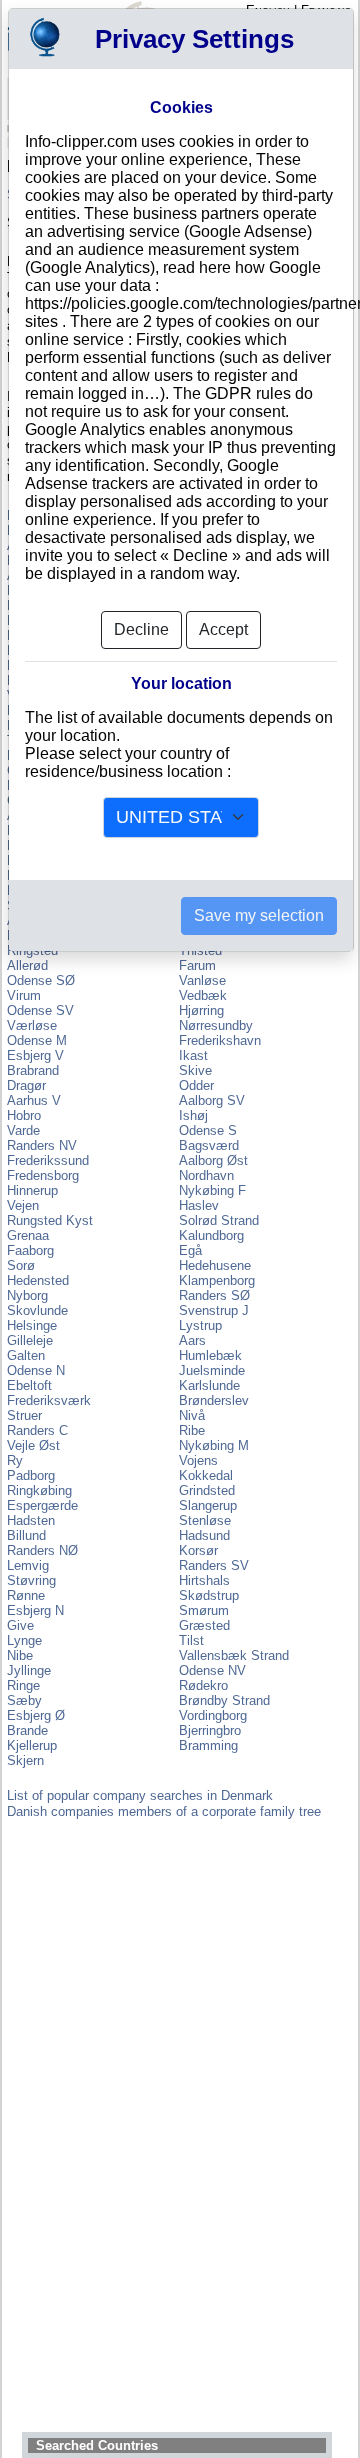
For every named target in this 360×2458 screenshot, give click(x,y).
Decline (141, 629)
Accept (223, 629)
